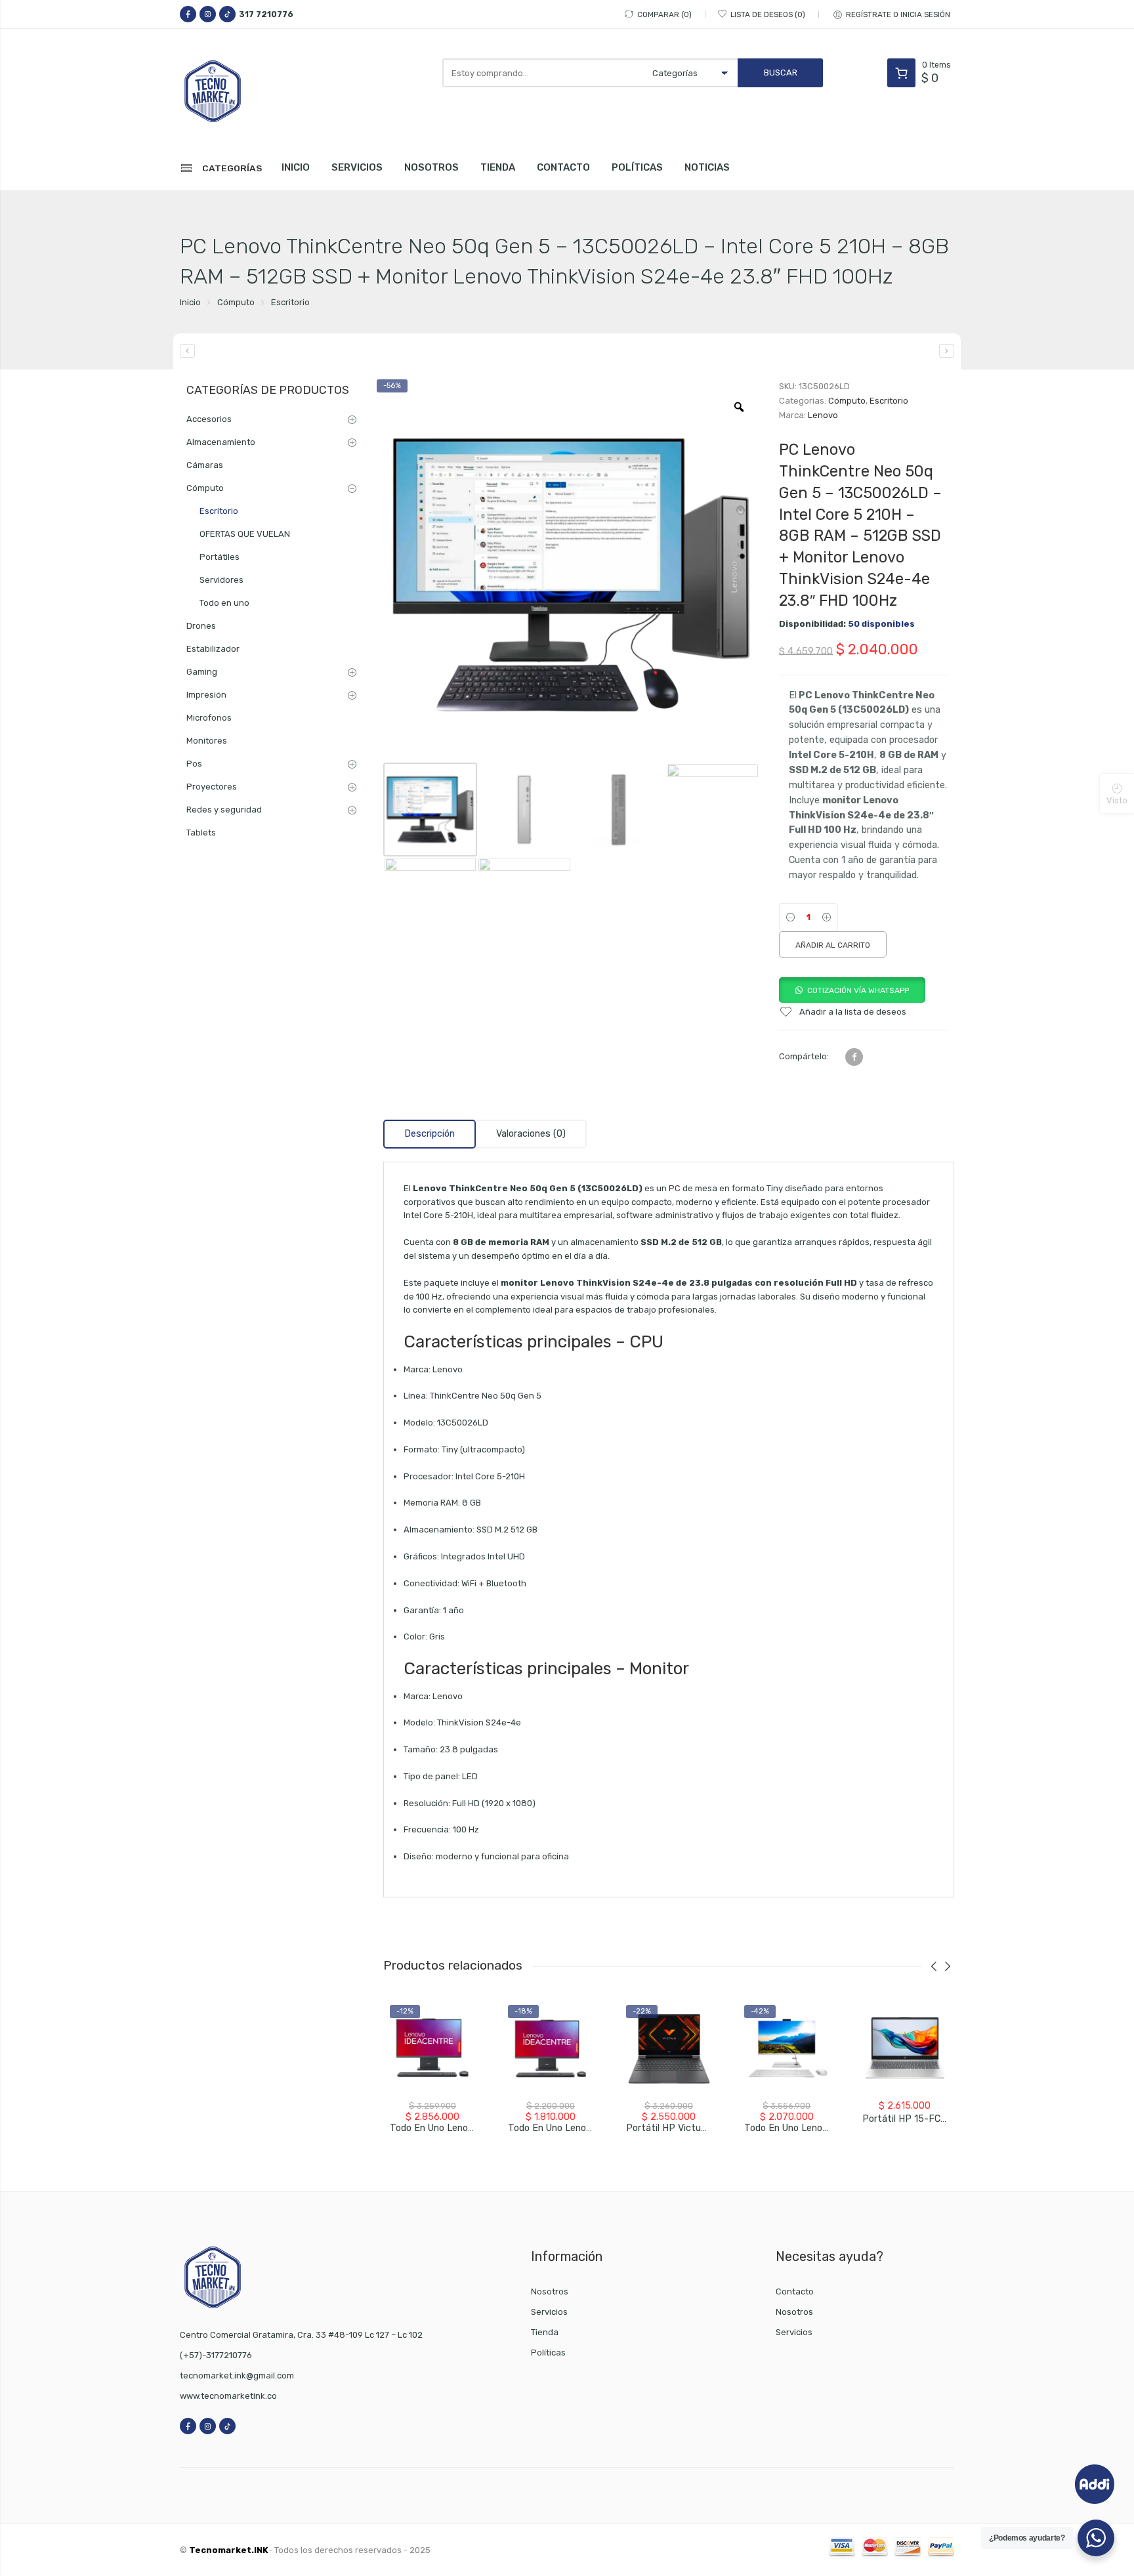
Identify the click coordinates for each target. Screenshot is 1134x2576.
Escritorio (290, 302)
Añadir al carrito (833, 945)
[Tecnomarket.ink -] (239, 91)
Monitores (207, 741)
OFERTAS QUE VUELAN (245, 534)
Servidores (221, 580)
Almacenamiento (221, 442)
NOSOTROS (431, 167)
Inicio (190, 302)
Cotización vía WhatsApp (858, 990)
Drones (201, 626)
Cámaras (205, 465)
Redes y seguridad (224, 810)
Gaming (202, 672)
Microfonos (209, 718)
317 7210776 (266, 14)
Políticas (548, 2353)
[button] (852, 990)
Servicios (549, 2312)
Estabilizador (213, 649)
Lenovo (823, 415)
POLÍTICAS (637, 167)
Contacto (795, 2291)
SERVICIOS (357, 167)
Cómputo (236, 302)
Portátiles (220, 557)
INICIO (296, 167)
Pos (194, 764)
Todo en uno (224, 603)
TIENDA (498, 167)
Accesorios (209, 419)
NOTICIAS (707, 167)
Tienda (545, 2332)
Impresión (206, 695)
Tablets (201, 833)
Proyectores (212, 787)
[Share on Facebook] (854, 1057)
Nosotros (550, 2291)
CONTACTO (563, 167)
